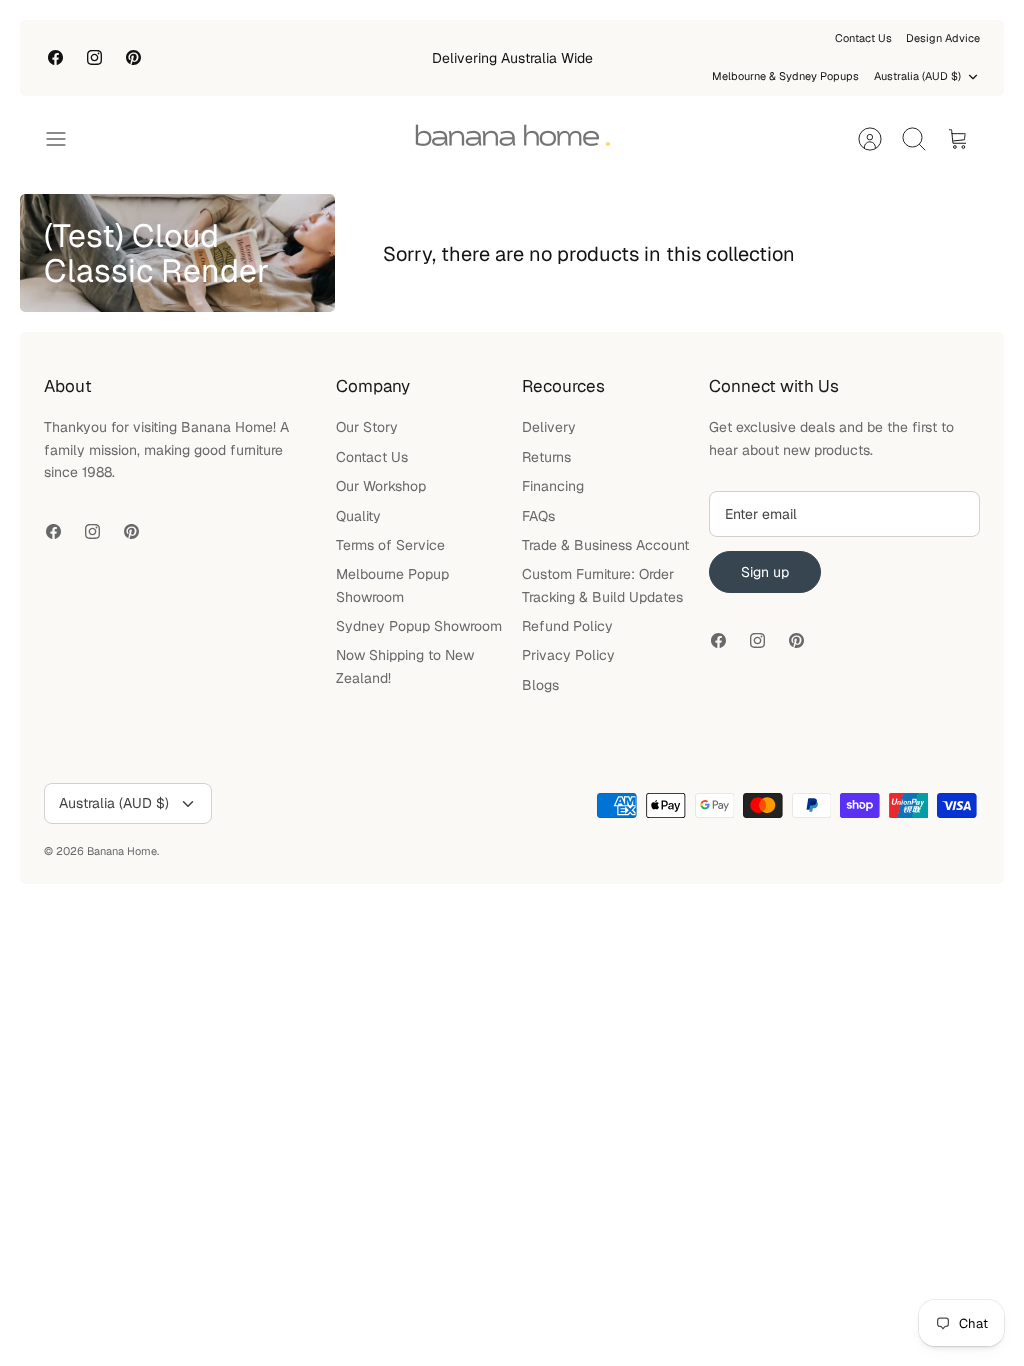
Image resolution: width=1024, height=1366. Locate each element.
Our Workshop (381, 486)
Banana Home (122, 851)
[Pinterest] (133, 57)
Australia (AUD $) (917, 76)
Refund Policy (567, 626)
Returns (546, 457)
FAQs (538, 516)
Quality (358, 516)
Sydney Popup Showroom (419, 626)
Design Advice (943, 38)
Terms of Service (390, 545)
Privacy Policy (568, 655)
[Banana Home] (512, 139)
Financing (553, 486)
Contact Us (863, 38)
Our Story (367, 427)
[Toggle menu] (66, 139)
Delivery (549, 427)
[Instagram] (94, 57)
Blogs (540, 685)
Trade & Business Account (605, 545)
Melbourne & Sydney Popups (785, 76)
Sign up (765, 572)
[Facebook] (55, 57)
